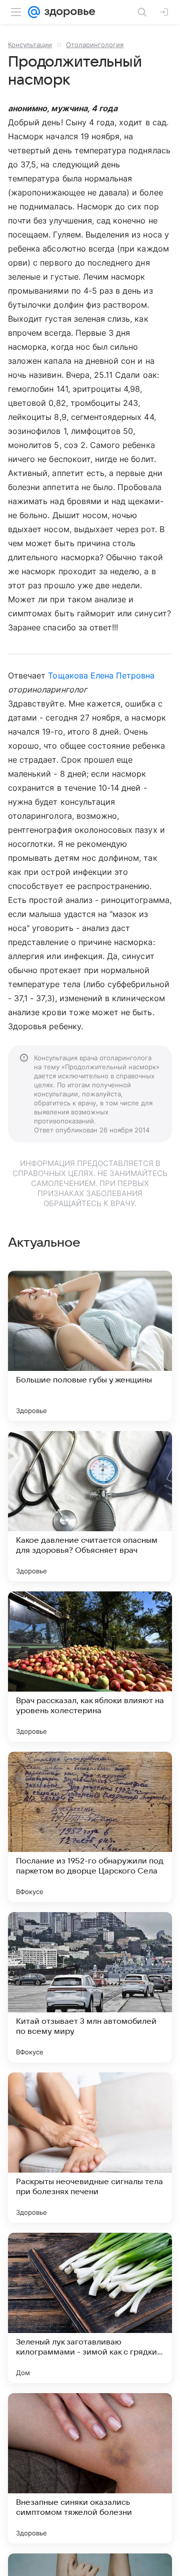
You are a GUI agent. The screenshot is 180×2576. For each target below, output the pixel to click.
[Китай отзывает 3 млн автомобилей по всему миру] (90, 1987)
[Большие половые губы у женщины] (90, 1346)
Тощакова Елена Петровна (101, 675)
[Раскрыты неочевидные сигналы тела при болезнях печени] (90, 2148)
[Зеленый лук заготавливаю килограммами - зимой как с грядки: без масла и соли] (90, 2308)
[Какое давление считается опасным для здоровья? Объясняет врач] (90, 1506)
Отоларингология (95, 45)
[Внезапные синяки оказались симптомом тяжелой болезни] (90, 2468)
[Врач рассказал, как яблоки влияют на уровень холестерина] (90, 1667)
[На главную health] (68, 12)
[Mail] (34, 12)
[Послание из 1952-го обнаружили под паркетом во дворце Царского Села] (90, 1827)
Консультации (30, 45)
